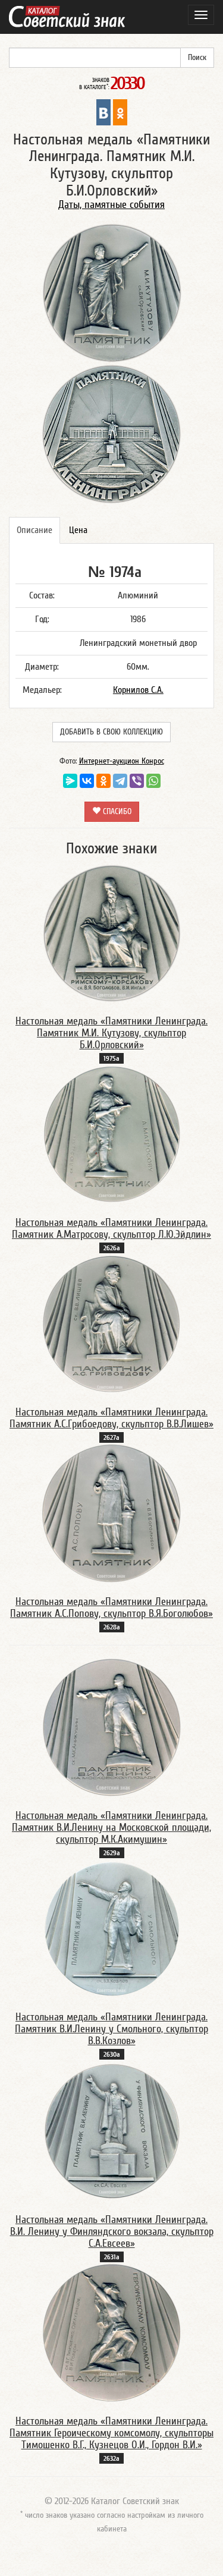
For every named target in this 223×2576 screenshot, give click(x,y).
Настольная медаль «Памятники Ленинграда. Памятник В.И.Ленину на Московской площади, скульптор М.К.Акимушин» (111, 1828)
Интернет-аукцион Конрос (122, 761)
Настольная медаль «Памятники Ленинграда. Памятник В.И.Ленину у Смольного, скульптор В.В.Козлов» (111, 2029)
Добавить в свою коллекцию (111, 732)
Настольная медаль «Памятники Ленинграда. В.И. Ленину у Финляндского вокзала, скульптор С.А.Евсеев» (112, 2232)
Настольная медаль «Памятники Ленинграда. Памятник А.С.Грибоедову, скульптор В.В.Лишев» (111, 1418)
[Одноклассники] (103, 781)
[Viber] (137, 781)
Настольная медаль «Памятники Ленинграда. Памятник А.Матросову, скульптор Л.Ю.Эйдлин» (111, 1229)
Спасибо (116, 812)
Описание (34, 530)
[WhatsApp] (153, 781)
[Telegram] (120, 781)
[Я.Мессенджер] (70, 781)
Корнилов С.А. (138, 690)
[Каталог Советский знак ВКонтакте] (103, 112)
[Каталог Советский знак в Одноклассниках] (120, 112)
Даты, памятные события (111, 205)
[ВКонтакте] (87, 781)
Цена (78, 530)
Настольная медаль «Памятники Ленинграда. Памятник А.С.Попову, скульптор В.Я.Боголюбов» (111, 1608)
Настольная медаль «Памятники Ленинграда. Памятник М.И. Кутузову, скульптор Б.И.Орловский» (111, 1033)
